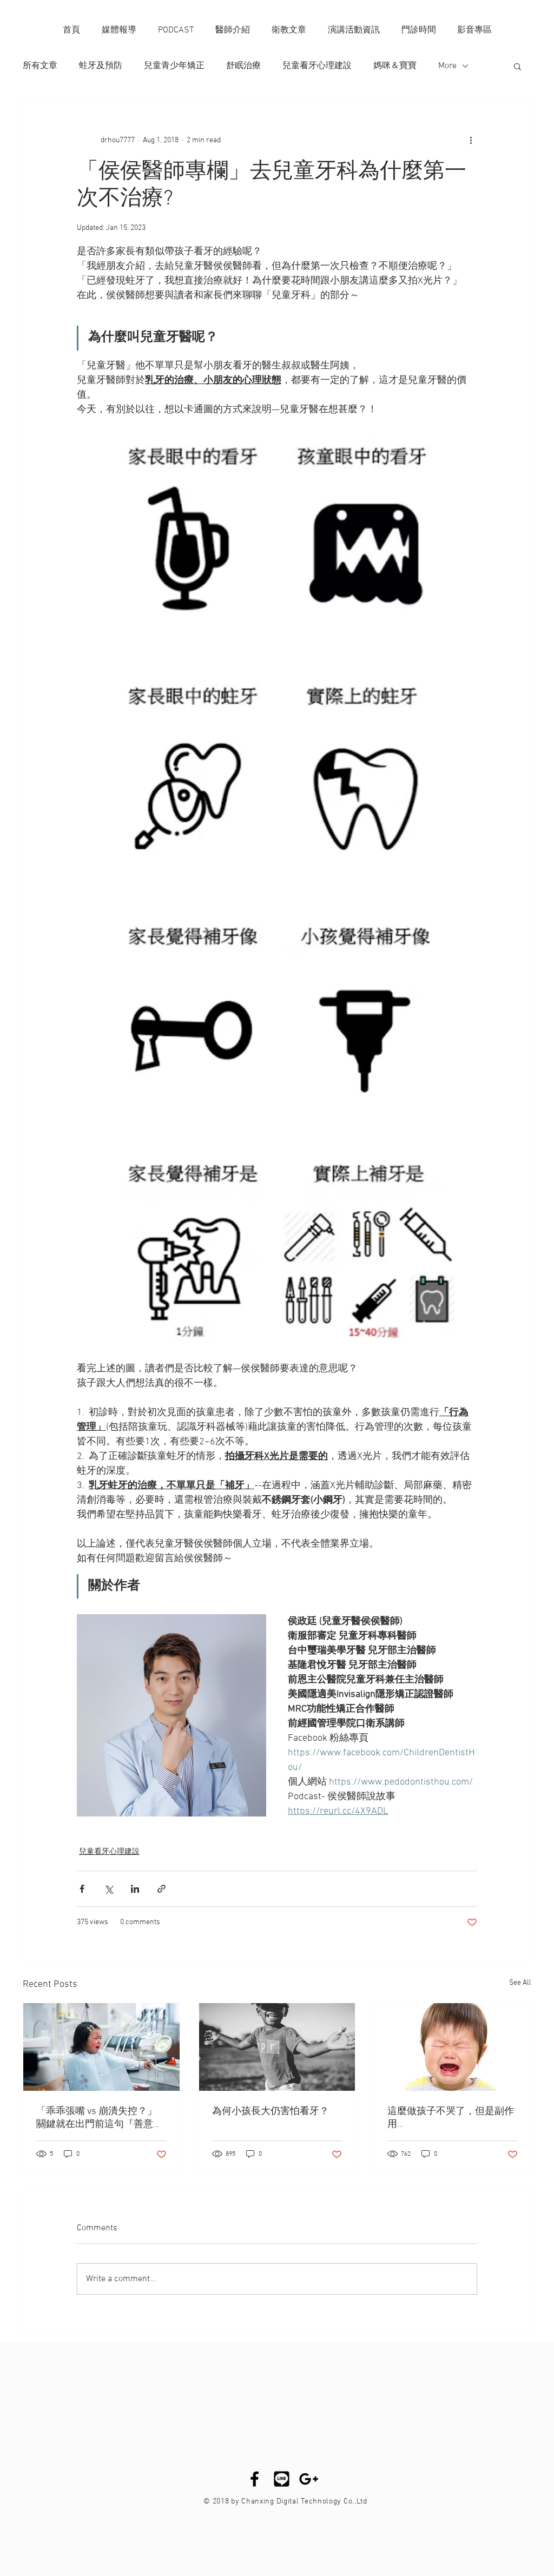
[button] (517, 66)
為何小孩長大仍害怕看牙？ (271, 2112)
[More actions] (471, 140)
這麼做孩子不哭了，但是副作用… (451, 2118)
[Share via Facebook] (82, 1889)
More (447, 66)
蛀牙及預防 (101, 66)
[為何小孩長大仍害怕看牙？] (277, 2047)
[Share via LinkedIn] (135, 1889)
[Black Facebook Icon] (255, 2479)
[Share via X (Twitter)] (108, 1889)
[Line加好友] (282, 2479)
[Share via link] (161, 1889)
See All (520, 1983)
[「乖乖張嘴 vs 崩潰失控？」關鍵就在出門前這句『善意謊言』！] (101, 2047)
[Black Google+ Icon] (309, 2479)
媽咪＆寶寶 (395, 66)
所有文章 (40, 66)
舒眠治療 (243, 66)
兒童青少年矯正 (174, 66)
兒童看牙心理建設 (317, 66)
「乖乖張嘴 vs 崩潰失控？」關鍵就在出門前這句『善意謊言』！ (100, 2118)
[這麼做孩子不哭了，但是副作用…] (453, 2047)
